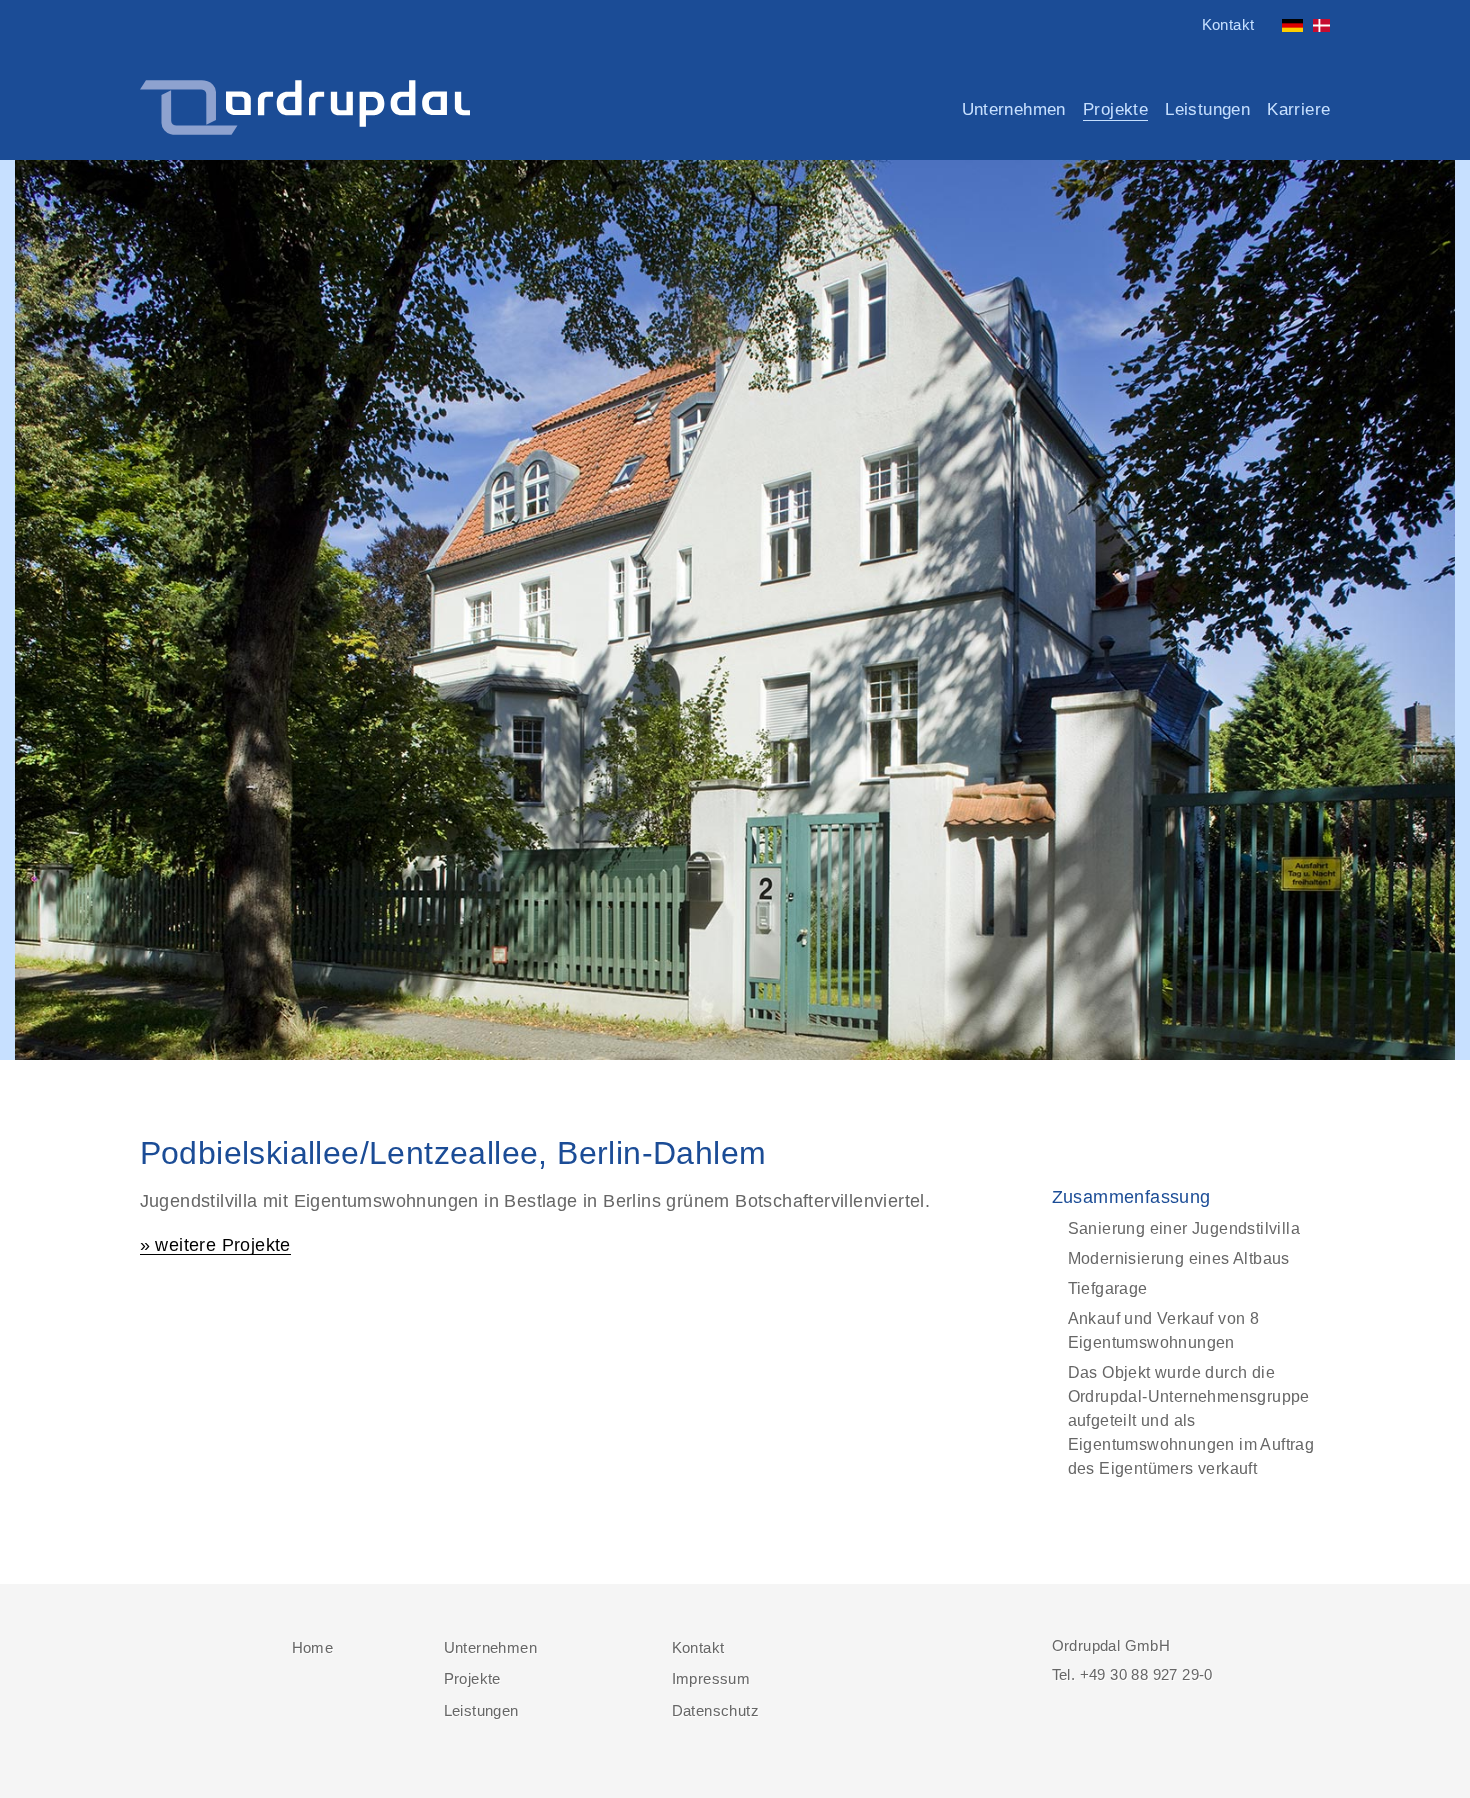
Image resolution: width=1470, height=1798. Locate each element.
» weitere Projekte (215, 1245)
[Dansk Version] (1318, 20)
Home (313, 1647)
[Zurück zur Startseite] (305, 109)
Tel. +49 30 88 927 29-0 (1132, 1674)
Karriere (1298, 109)
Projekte (1115, 110)
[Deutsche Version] (1289, 19)
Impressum (711, 1678)
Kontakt (1228, 24)
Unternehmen (1014, 109)
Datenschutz (715, 1710)
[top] (150, 1645)
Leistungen (1207, 109)
